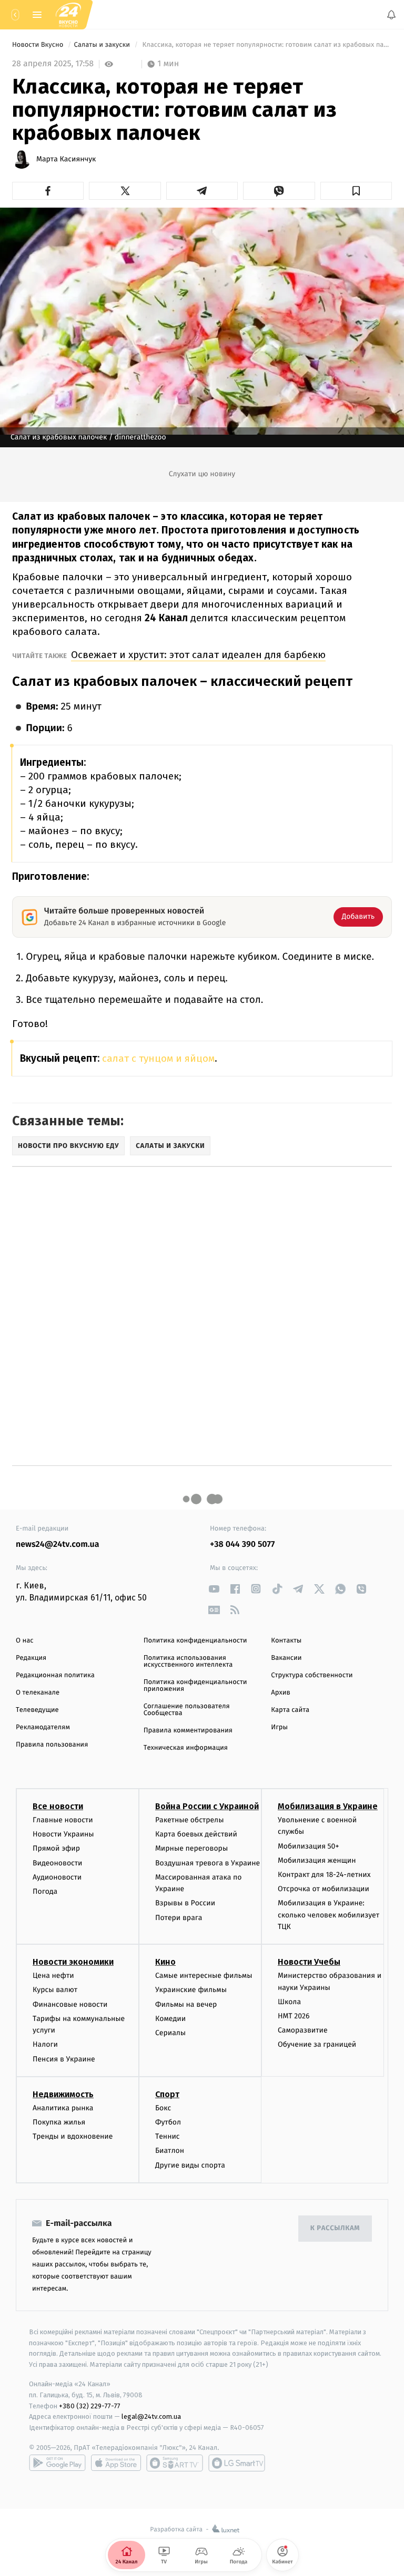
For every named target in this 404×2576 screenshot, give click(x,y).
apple (116, 2463)
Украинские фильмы (191, 1990)
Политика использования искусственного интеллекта (188, 1661)
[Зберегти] (356, 191)
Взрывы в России (185, 1903)
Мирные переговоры (191, 1848)
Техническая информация (186, 1748)
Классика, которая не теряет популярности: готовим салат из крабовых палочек (266, 45)
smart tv (175, 2463)
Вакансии (286, 1658)
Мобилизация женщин (317, 1860)
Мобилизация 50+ (308, 1846)
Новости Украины (63, 1834)
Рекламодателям (43, 1727)
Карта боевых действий (196, 1834)
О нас (24, 1641)
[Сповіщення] (391, 15)
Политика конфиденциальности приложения (195, 1686)
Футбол (168, 2122)
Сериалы (170, 2033)
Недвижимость (63, 2094)
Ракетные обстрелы (189, 1820)
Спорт (167, 2094)
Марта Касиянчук (66, 159)
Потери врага (179, 1917)
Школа (289, 2002)
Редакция (31, 1658)
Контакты (286, 1641)
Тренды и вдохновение (73, 2136)
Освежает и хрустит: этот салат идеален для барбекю (198, 655)
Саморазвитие (303, 2030)
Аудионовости (57, 1877)
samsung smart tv (237, 2463)
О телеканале (38, 1693)
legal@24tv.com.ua (151, 2416)
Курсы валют (55, 1990)
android (57, 2463)
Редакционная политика (55, 1675)
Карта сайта (290, 1710)
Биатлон (170, 2151)
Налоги (45, 2044)
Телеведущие (37, 1710)
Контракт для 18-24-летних (324, 1875)
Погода (45, 1891)
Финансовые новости (70, 2004)
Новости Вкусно (39, 45)
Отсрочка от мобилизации (324, 1889)
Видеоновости (58, 1862)
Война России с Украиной (207, 1806)
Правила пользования (52, 1745)
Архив (281, 1693)
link (214, 1589)
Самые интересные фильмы (204, 1975)
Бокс (163, 2108)
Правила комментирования (188, 1731)
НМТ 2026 (294, 2016)
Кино (165, 1962)
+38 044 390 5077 (242, 1544)
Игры (279, 1727)
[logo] (68, 14)
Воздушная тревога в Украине (208, 1862)
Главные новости (63, 1820)
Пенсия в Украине (64, 2059)
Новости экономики (73, 1962)
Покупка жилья (59, 2122)
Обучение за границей (317, 2044)
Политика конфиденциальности (195, 1641)
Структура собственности (312, 1675)
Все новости (58, 1806)
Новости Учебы (309, 1962)
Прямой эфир (56, 1848)
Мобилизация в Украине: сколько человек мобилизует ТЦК (329, 1915)
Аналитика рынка (63, 2108)
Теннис (168, 2136)
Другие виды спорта (190, 2165)
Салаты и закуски (103, 45)
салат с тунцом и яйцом (158, 1058)
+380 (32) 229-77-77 (90, 2405)
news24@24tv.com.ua (58, 1544)
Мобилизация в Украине (328, 1806)
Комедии (170, 2019)
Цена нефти (53, 1975)
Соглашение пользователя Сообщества (187, 1710)
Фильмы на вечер (186, 2004)
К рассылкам (335, 2228)
